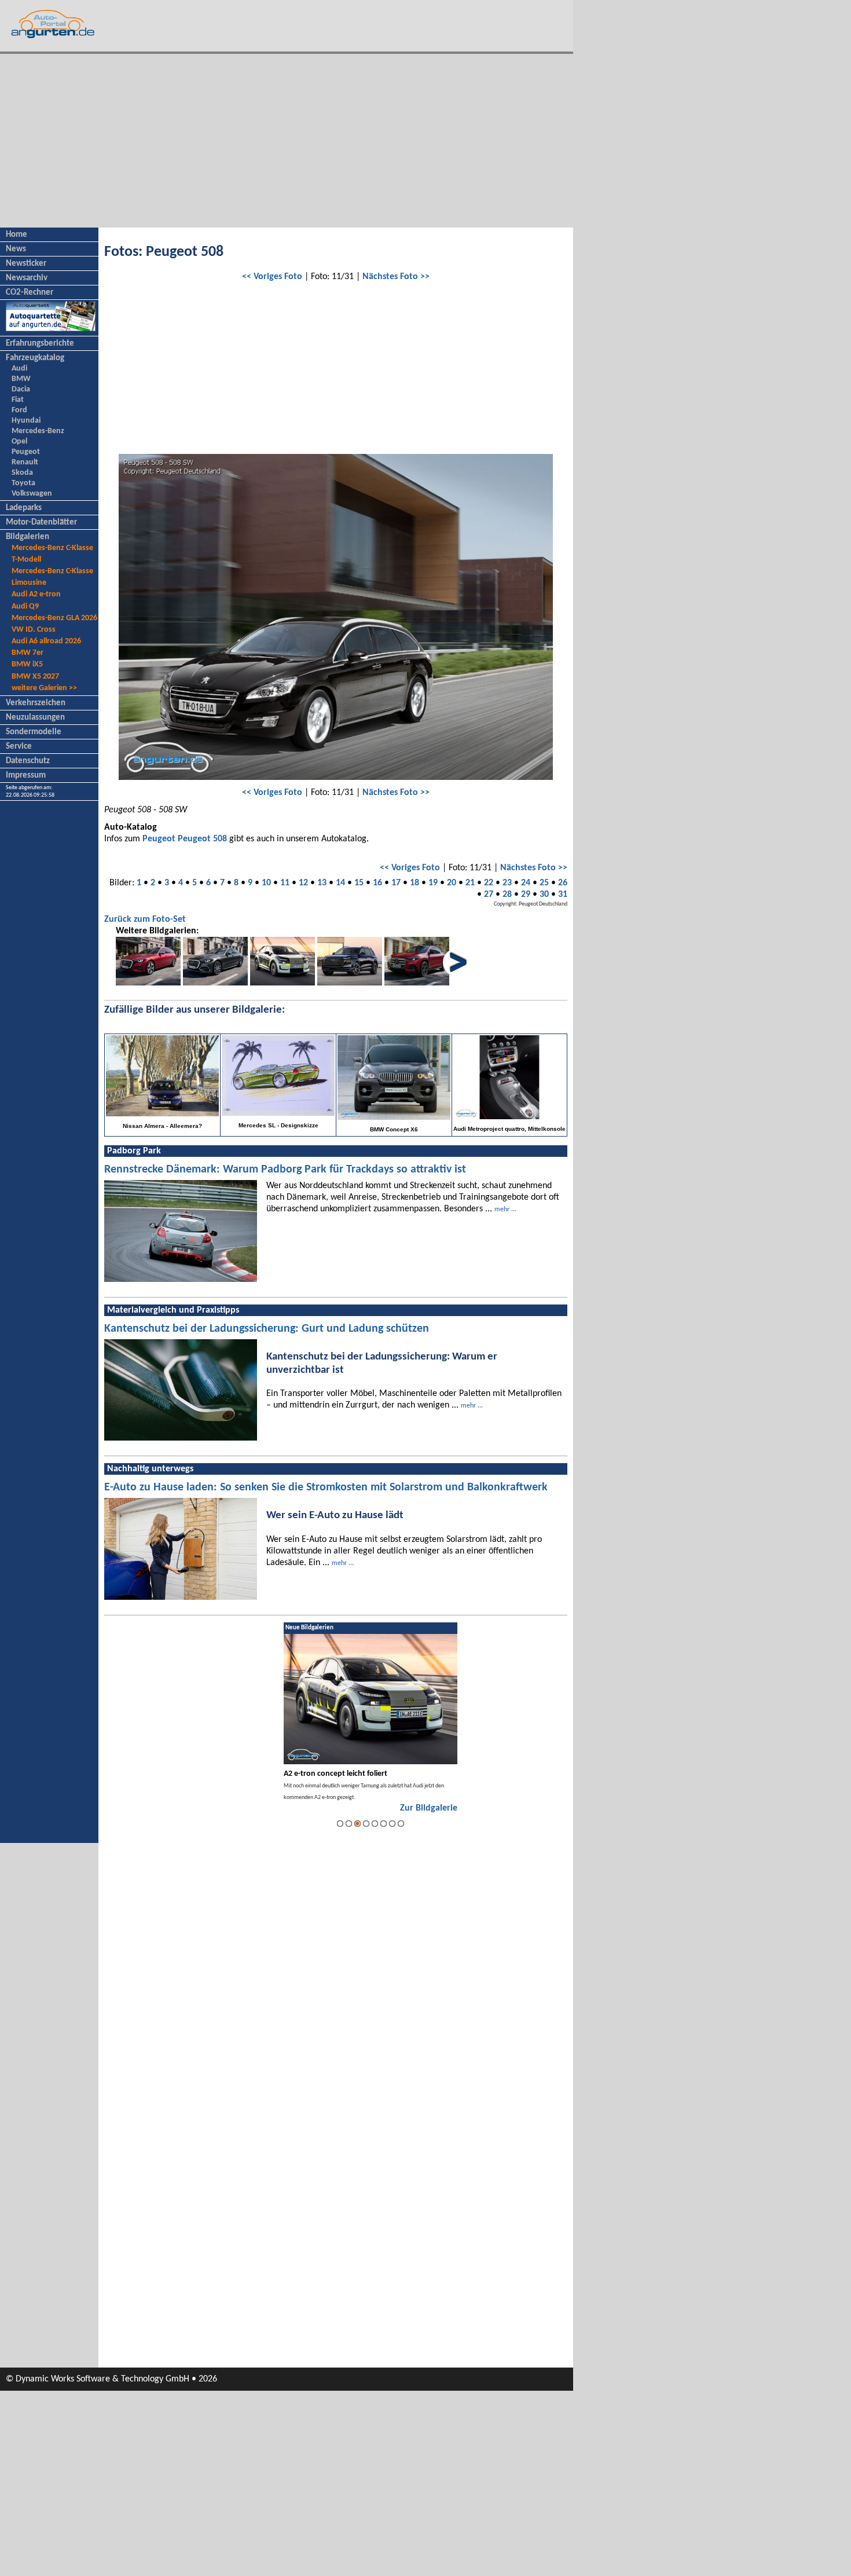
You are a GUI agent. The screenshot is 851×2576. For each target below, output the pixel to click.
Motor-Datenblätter (41, 523)
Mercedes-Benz (38, 431)
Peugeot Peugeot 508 (185, 839)
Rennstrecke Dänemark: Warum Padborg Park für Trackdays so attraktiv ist (285, 1170)
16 (377, 883)
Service (19, 747)
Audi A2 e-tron (36, 594)
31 (563, 895)
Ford (19, 410)
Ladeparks (24, 508)
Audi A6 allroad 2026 (46, 641)
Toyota (23, 483)
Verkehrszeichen (36, 703)
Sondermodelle (34, 732)
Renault (25, 462)
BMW (21, 379)
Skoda (22, 473)
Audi (19, 369)
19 (433, 883)
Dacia (21, 389)
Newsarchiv (27, 278)
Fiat (18, 400)
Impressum (26, 776)
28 (507, 895)
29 (526, 895)
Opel (19, 441)
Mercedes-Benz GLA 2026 (54, 618)
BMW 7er (27, 653)
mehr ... (505, 1210)
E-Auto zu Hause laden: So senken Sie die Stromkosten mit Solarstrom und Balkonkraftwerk (326, 1487)
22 (489, 883)
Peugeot (26, 452)
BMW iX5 (27, 664)
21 (470, 883)
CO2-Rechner (30, 293)
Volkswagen (32, 494)
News (16, 249)
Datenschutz (28, 761)
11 (285, 883)
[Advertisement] (287, 141)
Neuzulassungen (35, 718)
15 (359, 883)
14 (340, 883)
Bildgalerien (27, 537)
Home (16, 235)
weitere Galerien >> (44, 688)
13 (322, 883)
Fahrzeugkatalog (35, 358)
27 (489, 895)
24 (526, 883)
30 (544, 895)
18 (415, 883)
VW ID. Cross (34, 630)
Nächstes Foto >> (396, 277)
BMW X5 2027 (35, 677)
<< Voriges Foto (272, 277)
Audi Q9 (25, 607)
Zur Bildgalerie (429, 1808)
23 (507, 883)
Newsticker (26, 264)
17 (396, 883)
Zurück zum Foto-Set (145, 919)
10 (266, 883)
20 (452, 883)
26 (563, 883)
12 (303, 883)
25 (544, 883)
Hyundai (26, 421)
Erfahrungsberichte (40, 344)
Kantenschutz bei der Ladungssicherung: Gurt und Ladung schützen (267, 1329)
